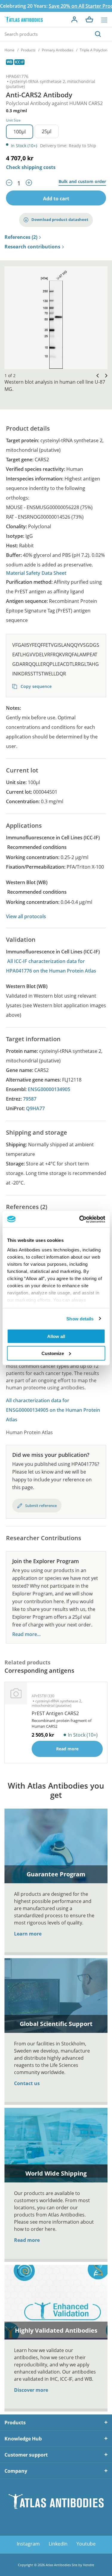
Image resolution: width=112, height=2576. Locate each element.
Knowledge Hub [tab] (23, 2439)
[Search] (98, 34)
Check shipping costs (31, 167)
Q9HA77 (35, 1108)
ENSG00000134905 (49, 1089)
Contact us (27, 2083)
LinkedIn (58, 2544)
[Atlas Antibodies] (24, 20)
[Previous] (96, 375)
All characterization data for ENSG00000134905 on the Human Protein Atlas (53, 1410)
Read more (27, 2240)
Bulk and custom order (82, 182)
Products (28, 50)
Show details (80, 1318)
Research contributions (32, 247)
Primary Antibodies (58, 50)
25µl (47, 131)
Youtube (86, 2544)
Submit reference (41, 1506)
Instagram (28, 2544)
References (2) (21, 237)
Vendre (89, 2565)
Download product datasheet (60, 219)
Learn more (28, 1934)
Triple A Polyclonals (96, 50)
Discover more (31, 2390)
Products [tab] (15, 2423)
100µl (20, 132)
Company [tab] (16, 2471)
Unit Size (13, 120)
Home (10, 50)
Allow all (56, 1336)
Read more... (26, 1634)
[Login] (74, 19)
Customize (53, 1353)
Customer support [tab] (26, 2455)
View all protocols (26, 916)
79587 (30, 1099)
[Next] (105, 375)
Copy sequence (36, 686)
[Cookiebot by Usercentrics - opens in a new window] (80, 1219)
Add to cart (56, 199)
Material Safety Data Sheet (36, 573)
